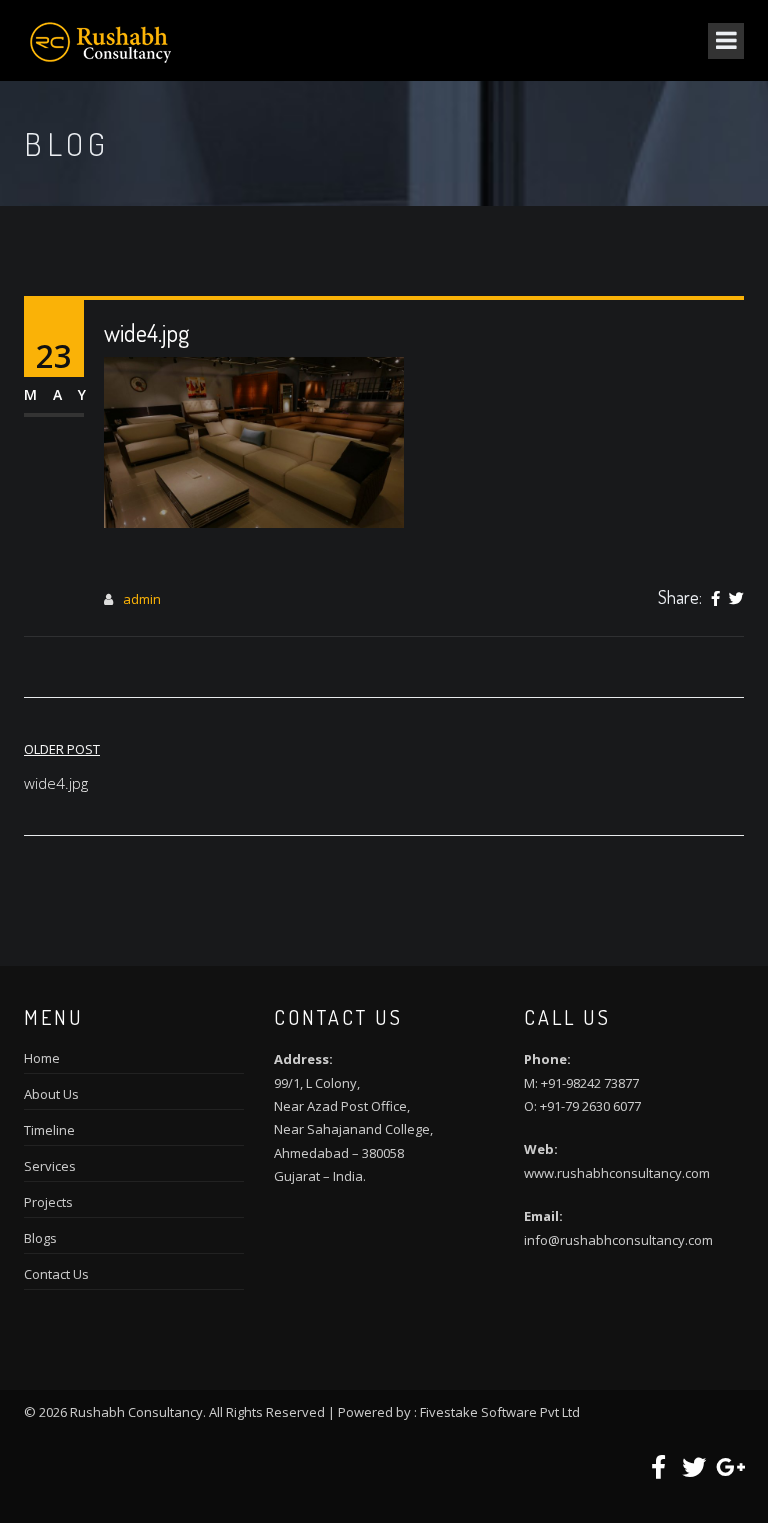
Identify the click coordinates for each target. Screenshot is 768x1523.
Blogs (40, 1238)
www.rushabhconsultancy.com (617, 1173)
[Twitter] (736, 599)
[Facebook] (715, 599)
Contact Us (56, 1274)
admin (142, 599)
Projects (48, 1202)
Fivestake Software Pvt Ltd (500, 1412)
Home (42, 1058)
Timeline (49, 1130)
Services (50, 1166)
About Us (51, 1094)
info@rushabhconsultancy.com (618, 1240)
